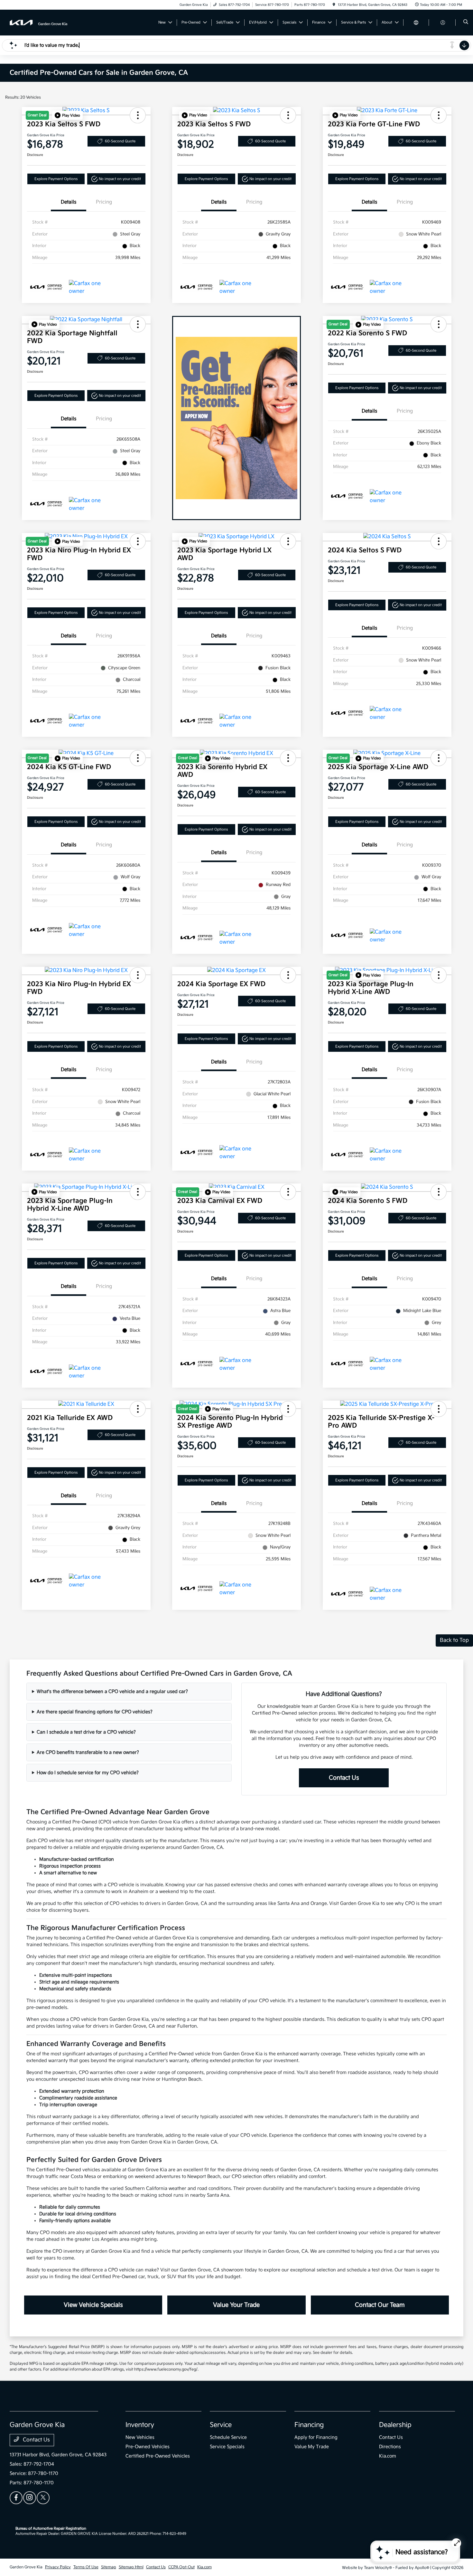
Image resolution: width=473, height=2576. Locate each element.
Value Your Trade (236, 2305)
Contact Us (344, 1778)
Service (221, 2425)
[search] (466, 23)
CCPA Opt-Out (181, 2567)
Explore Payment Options (56, 179)
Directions (390, 2447)
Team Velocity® (378, 2568)
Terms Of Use (86, 2567)
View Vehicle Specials (93, 2305)
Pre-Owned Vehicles (148, 2447)
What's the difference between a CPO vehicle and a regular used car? (112, 1692)
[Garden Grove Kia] (39, 22)
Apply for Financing (316, 2437)
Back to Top (454, 1640)
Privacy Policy (58, 2567)
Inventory (140, 2425)
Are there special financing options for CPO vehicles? (95, 1712)
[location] (334, 5)
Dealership (395, 2425)
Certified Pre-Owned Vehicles (158, 2456)
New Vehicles (140, 2437)
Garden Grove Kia (26, 2567)
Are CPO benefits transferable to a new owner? (88, 1752)
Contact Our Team (380, 2305)
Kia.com (388, 2456)
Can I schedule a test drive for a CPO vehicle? (86, 1732)
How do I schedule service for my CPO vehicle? (88, 1773)
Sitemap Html (131, 2567)
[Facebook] (16, 2498)
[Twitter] (43, 2498)
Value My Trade (312, 2447)
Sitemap (109, 2567)
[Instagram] (30, 2498)
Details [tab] (69, 202)
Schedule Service (228, 2437)
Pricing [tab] (104, 202)
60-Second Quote (120, 141)
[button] (67, 115)
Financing (309, 2425)
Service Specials (227, 2447)
